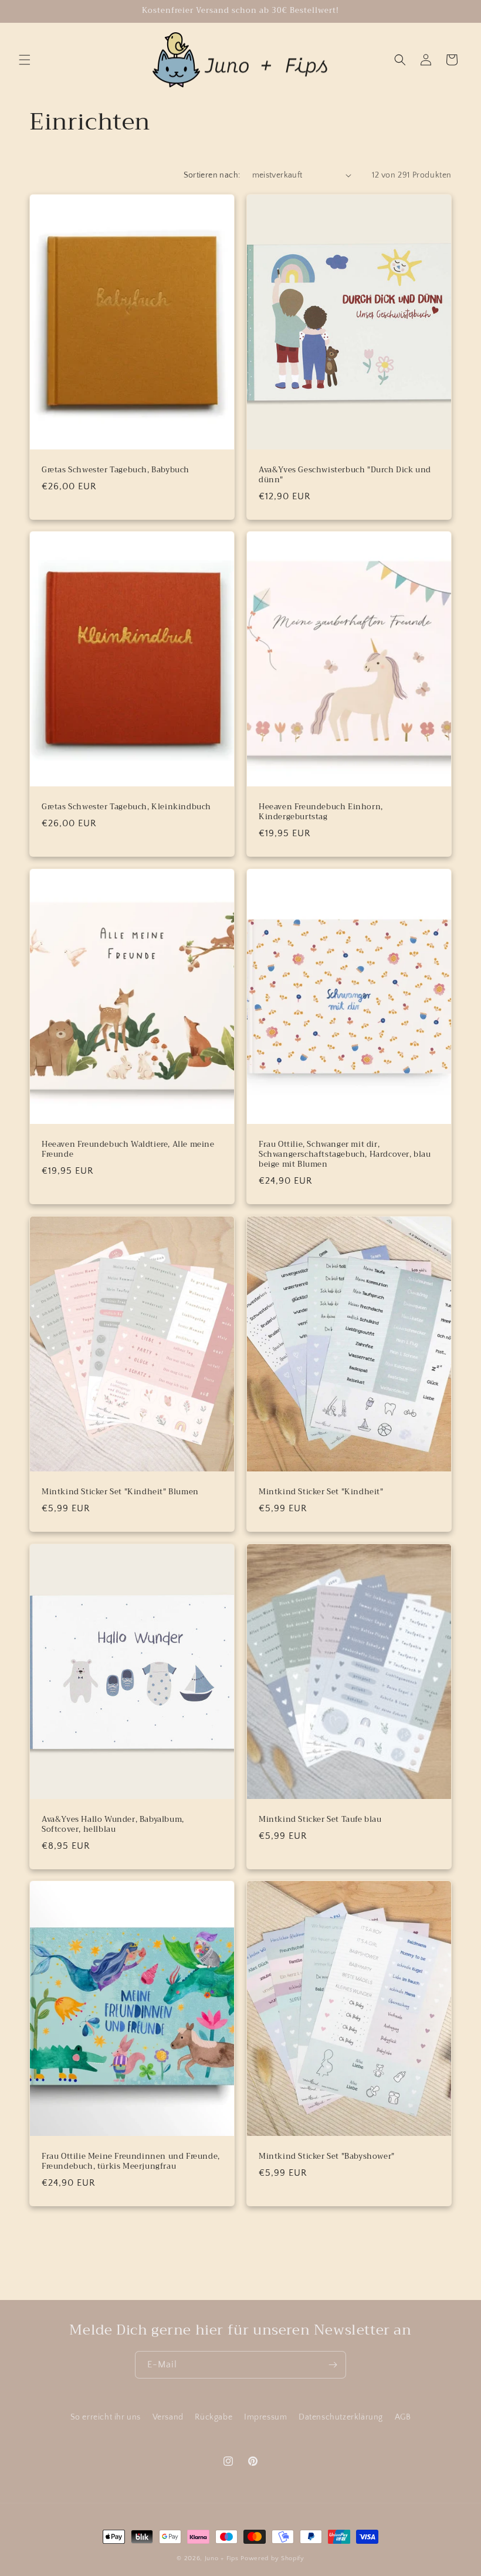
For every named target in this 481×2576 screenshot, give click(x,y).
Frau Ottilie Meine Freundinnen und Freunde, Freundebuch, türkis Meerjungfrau (131, 2162)
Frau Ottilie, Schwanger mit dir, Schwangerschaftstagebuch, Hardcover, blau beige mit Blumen (345, 1155)
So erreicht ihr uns (106, 2417)
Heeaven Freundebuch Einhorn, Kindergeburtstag (321, 812)
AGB (403, 2417)
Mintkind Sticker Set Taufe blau (320, 1820)
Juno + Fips (222, 2558)
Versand (168, 2417)
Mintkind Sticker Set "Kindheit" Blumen (120, 1492)
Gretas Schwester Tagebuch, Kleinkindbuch (126, 807)
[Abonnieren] (333, 2365)
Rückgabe (214, 2417)
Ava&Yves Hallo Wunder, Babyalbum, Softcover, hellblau (113, 1825)
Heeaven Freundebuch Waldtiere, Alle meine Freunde (128, 1150)
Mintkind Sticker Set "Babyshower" (327, 2157)
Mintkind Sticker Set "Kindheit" (321, 1492)
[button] (25, 60)
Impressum (265, 2417)
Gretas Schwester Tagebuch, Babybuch (116, 470)
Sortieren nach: (212, 175)
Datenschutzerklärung (341, 2417)
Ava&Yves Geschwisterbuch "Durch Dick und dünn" (345, 475)
